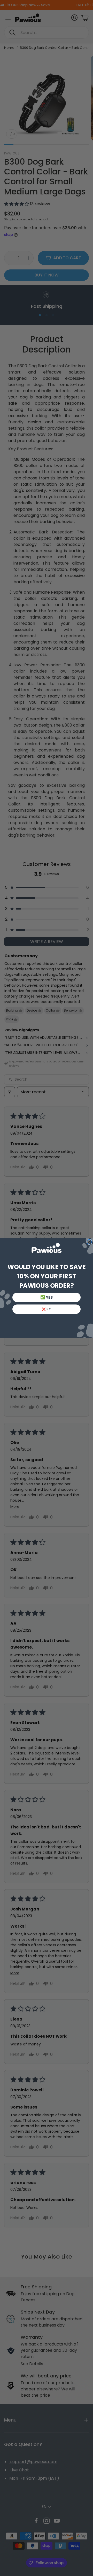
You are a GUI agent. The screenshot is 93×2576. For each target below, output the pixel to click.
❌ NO (47, 1309)
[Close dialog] (89, 1242)
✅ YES (46, 1297)
